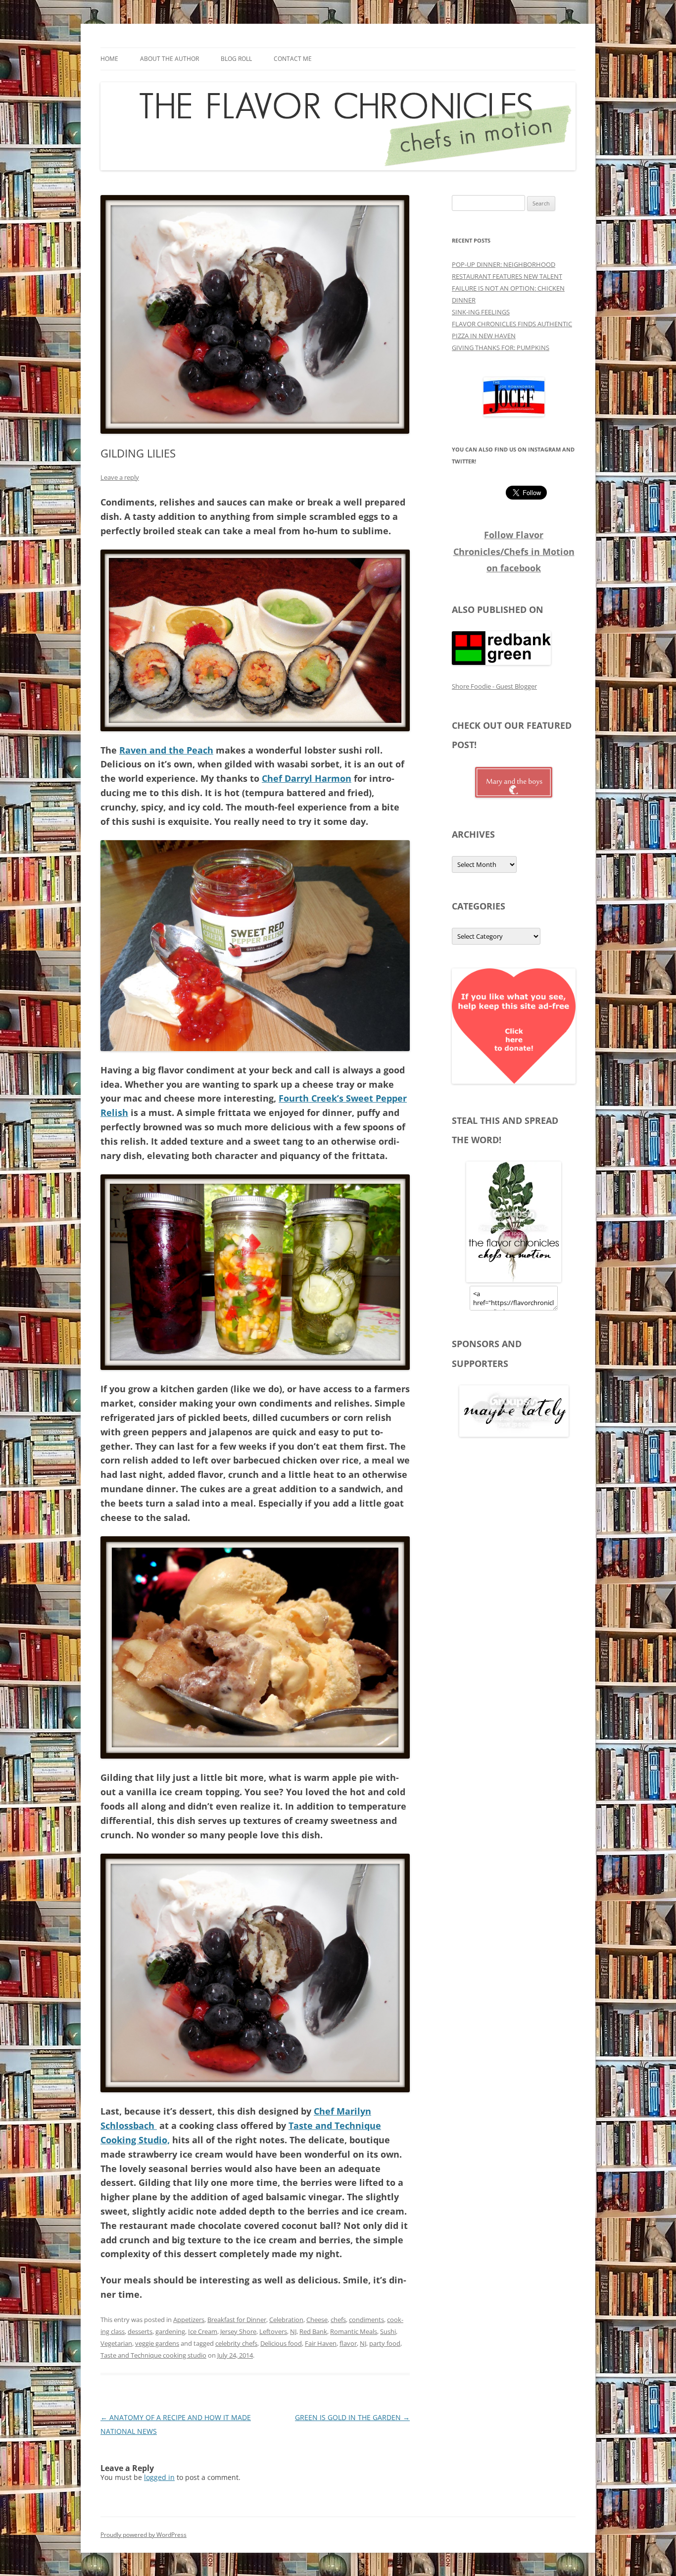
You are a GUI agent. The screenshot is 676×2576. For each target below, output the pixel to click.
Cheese (317, 2320)
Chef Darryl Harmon (307, 778)
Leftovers (273, 2331)
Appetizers (189, 2320)
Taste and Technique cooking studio (153, 2355)
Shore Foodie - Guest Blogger (494, 686)
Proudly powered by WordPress (144, 2535)
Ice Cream (203, 2331)
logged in (159, 2477)
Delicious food (281, 2343)
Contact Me (293, 59)
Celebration (286, 2320)
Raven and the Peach (166, 750)
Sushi (388, 2331)
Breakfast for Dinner (237, 2320)
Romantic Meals (354, 2331)
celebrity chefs (236, 2343)
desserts (140, 2331)
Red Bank (313, 2331)
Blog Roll (236, 59)
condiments (366, 2320)
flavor (348, 2343)
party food (385, 2343)
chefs (338, 2320)
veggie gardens (157, 2343)
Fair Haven (321, 2343)
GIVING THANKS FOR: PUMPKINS (501, 348)
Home (109, 59)
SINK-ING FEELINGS (481, 312)
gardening (170, 2331)
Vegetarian (116, 2343)
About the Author (169, 59)
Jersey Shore (238, 2331)
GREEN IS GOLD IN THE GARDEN (352, 2417)
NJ (293, 2331)
